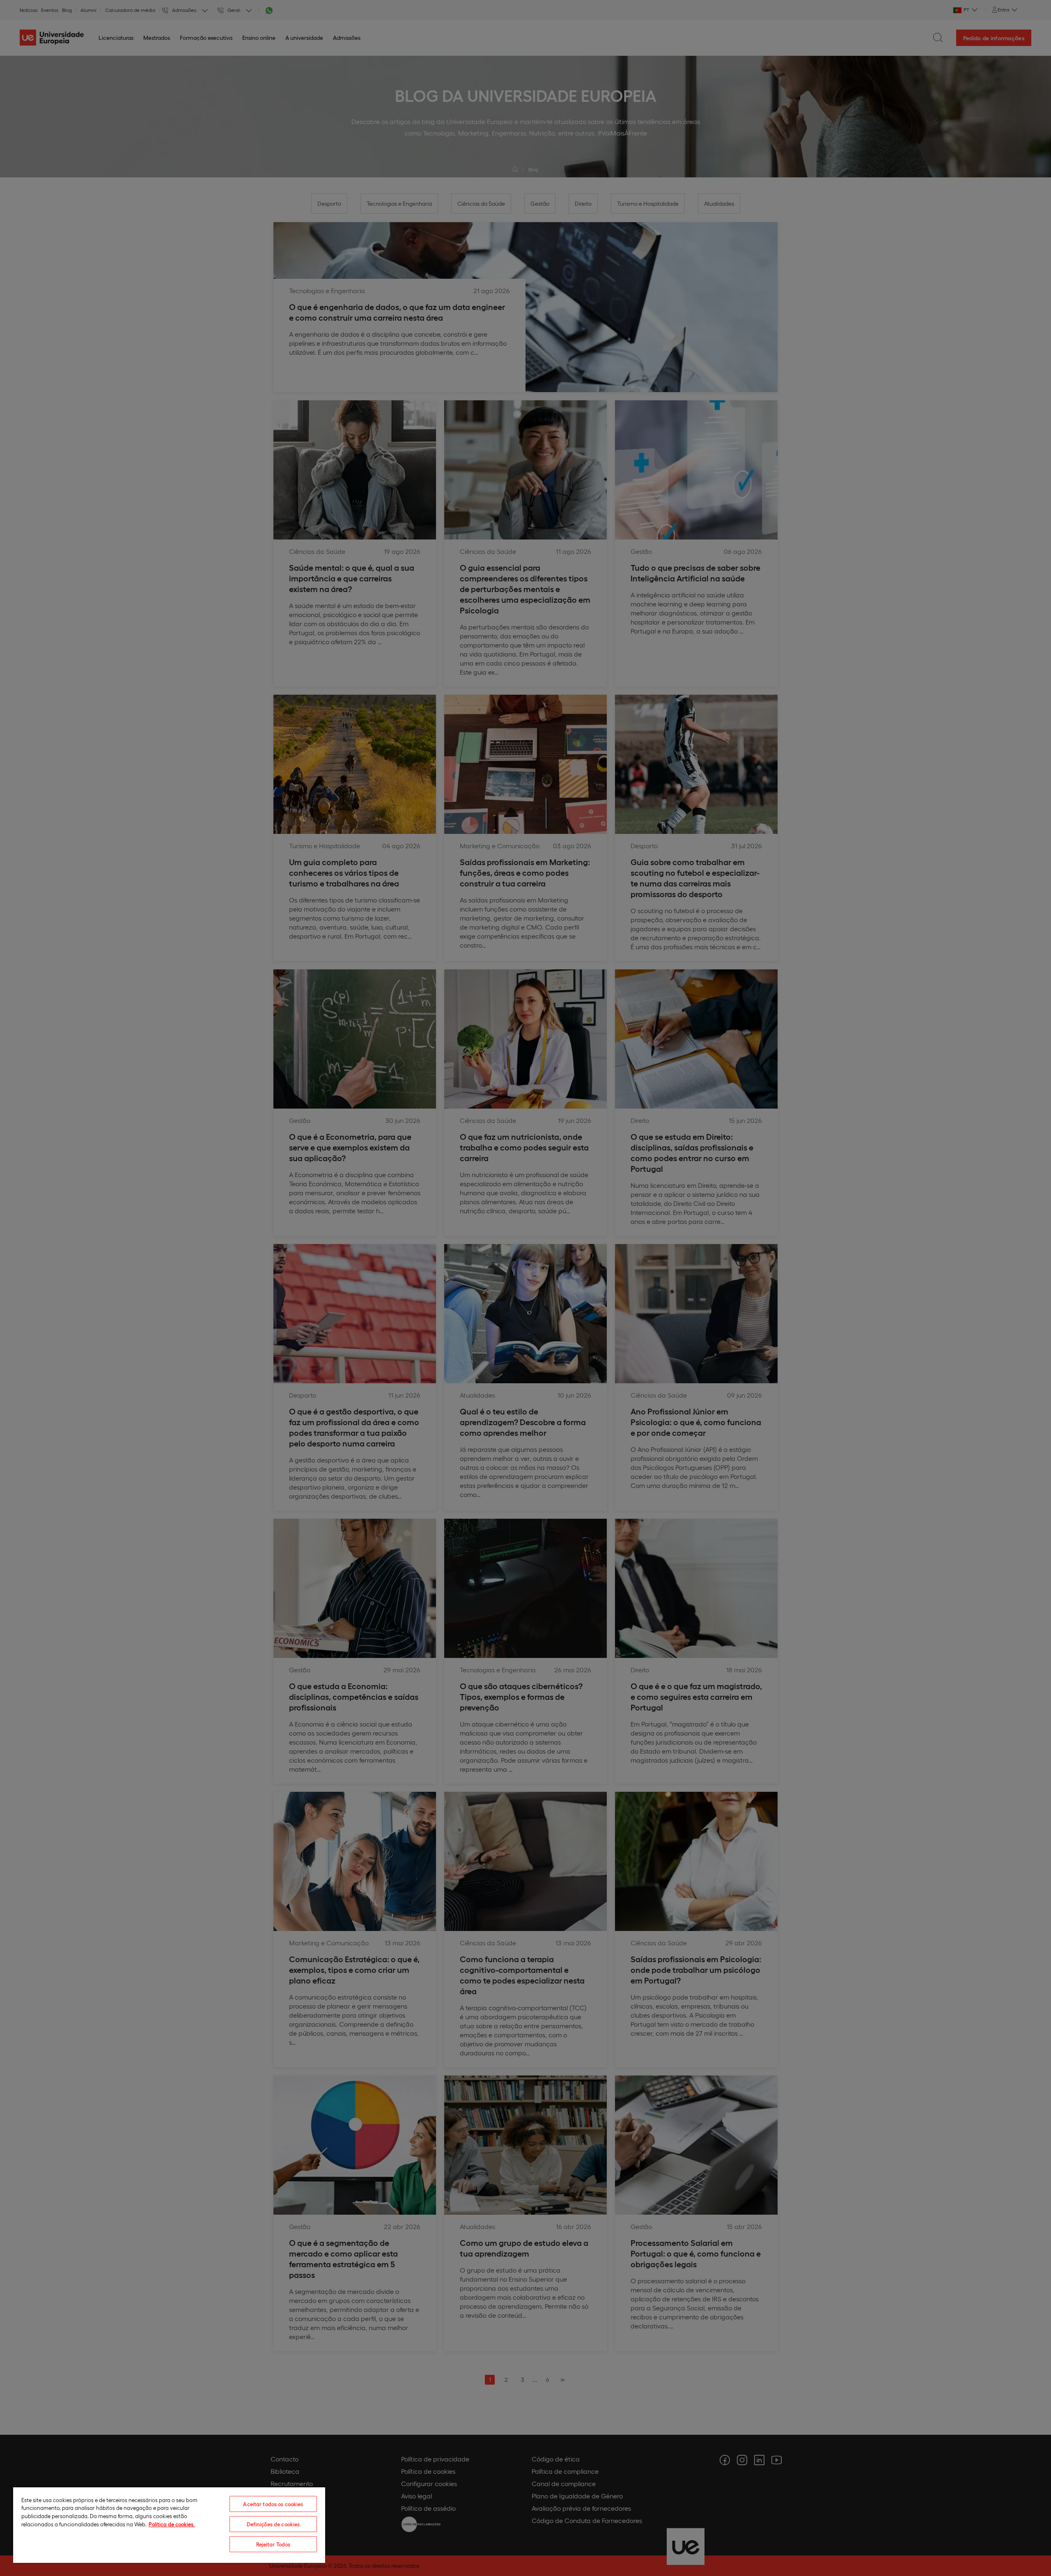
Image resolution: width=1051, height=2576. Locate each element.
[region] (169, 2525)
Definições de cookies (273, 2524)
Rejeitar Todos (273, 2544)
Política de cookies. (172, 2524)
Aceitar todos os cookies (273, 2504)
